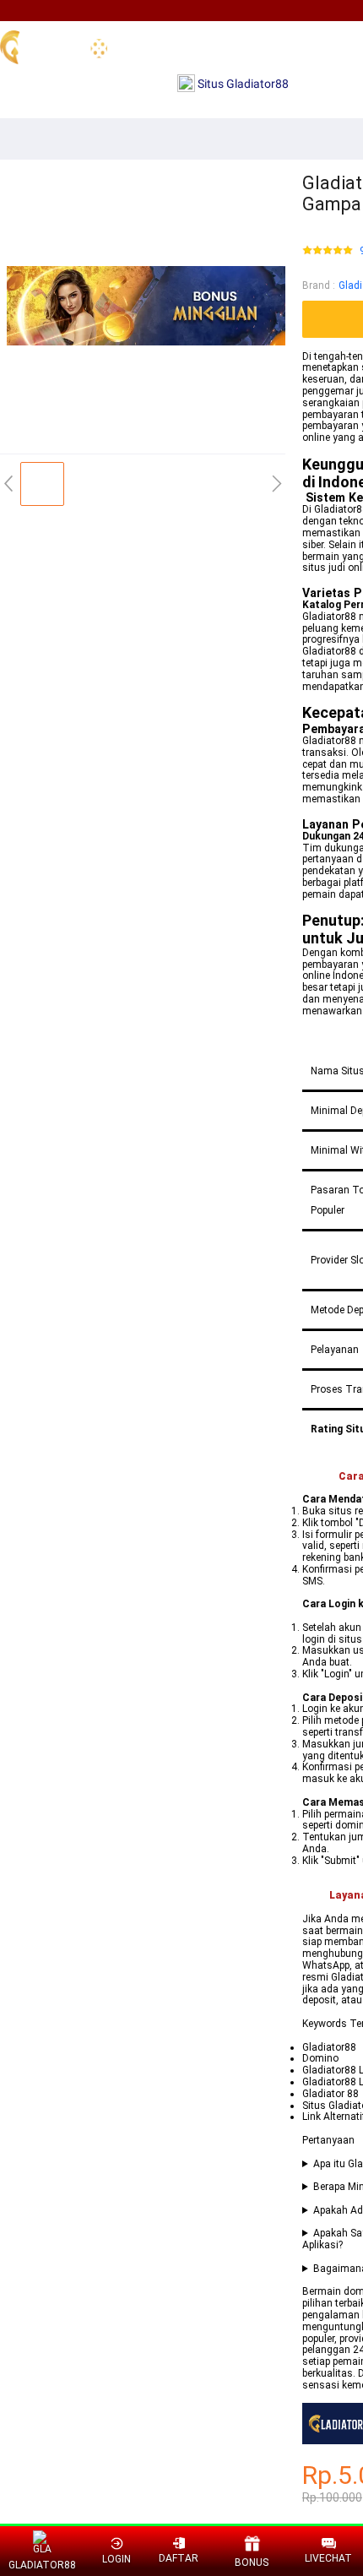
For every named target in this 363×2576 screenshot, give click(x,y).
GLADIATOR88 (43, 2565)
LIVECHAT (328, 2558)
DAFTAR (179, 2558)
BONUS (252, 2562)
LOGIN (116, 2559)
